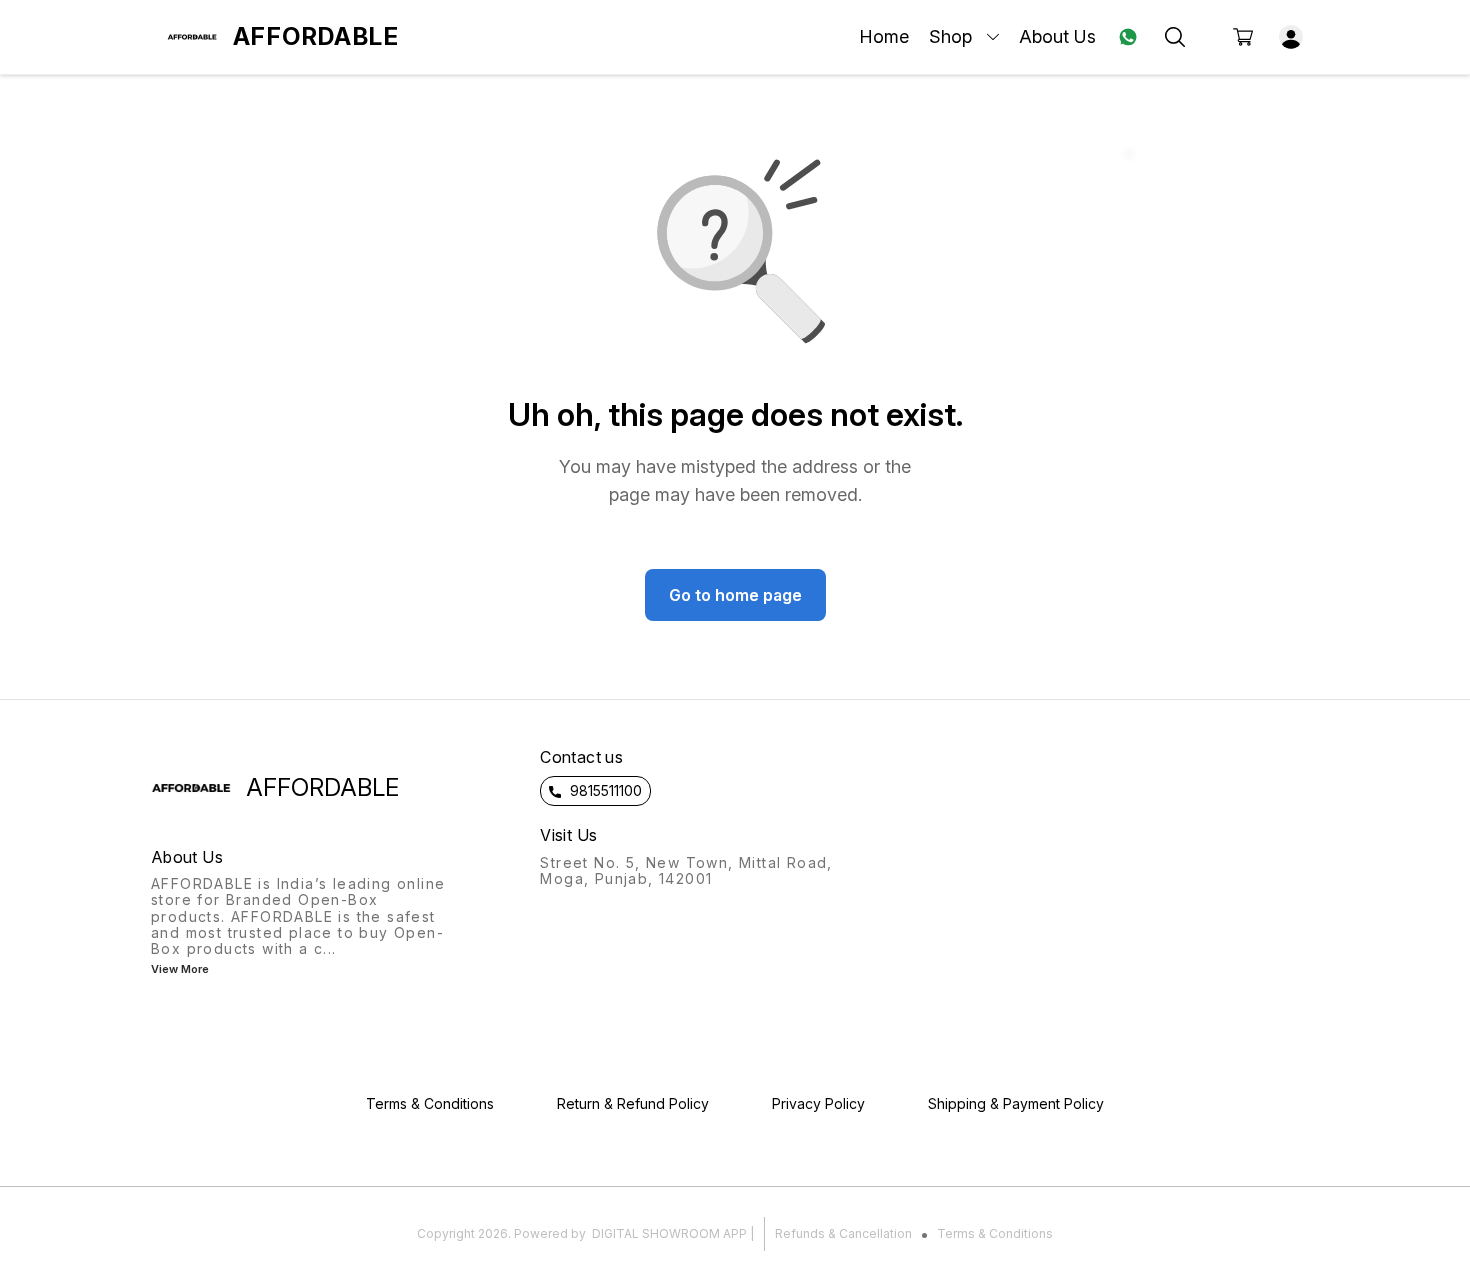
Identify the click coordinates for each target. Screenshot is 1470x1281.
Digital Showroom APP (669, 1233)
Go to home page (735, 595)
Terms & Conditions (995, 1233)
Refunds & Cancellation (843, 1233)
